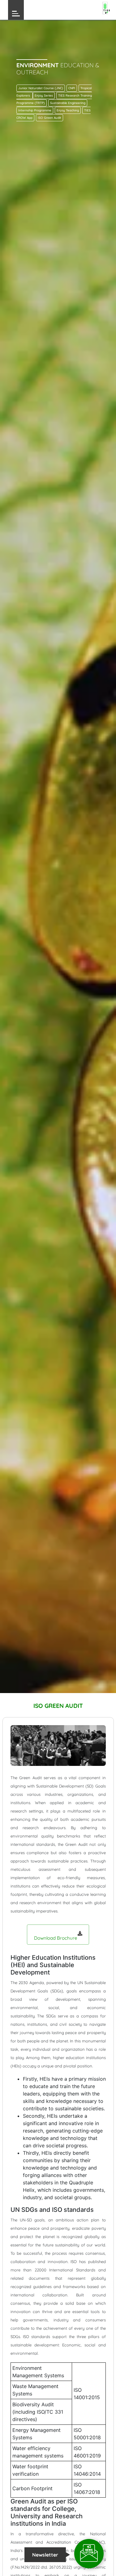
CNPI (72, 88)
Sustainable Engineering (68, 103)
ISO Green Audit (49, 118)
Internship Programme (35, 110)
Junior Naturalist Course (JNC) (41, 88)
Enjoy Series (44, 96)
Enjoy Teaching (68, 110)
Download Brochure (56, 1938)
